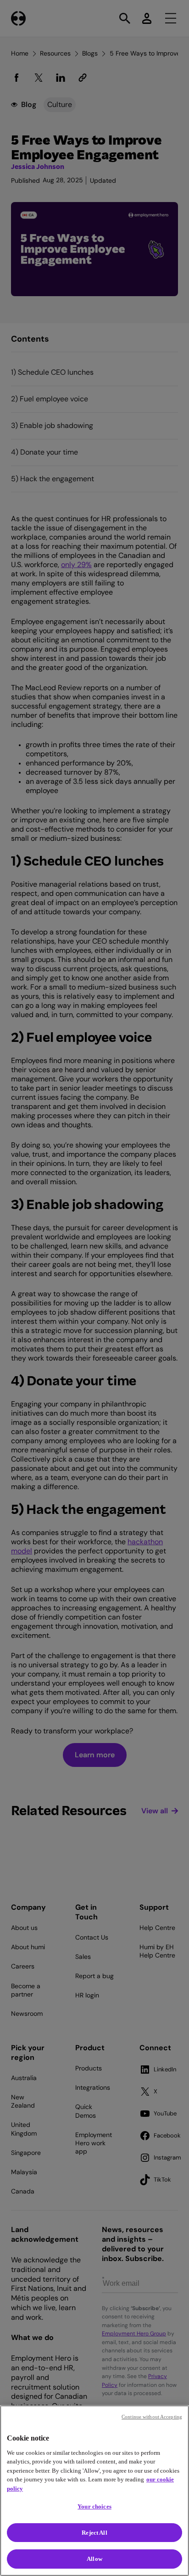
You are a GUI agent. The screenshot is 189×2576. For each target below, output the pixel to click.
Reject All (94, 2533)
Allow (94, 2559)
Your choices (94, 2506)
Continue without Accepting (152, 2417)
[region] (94, 2491)
